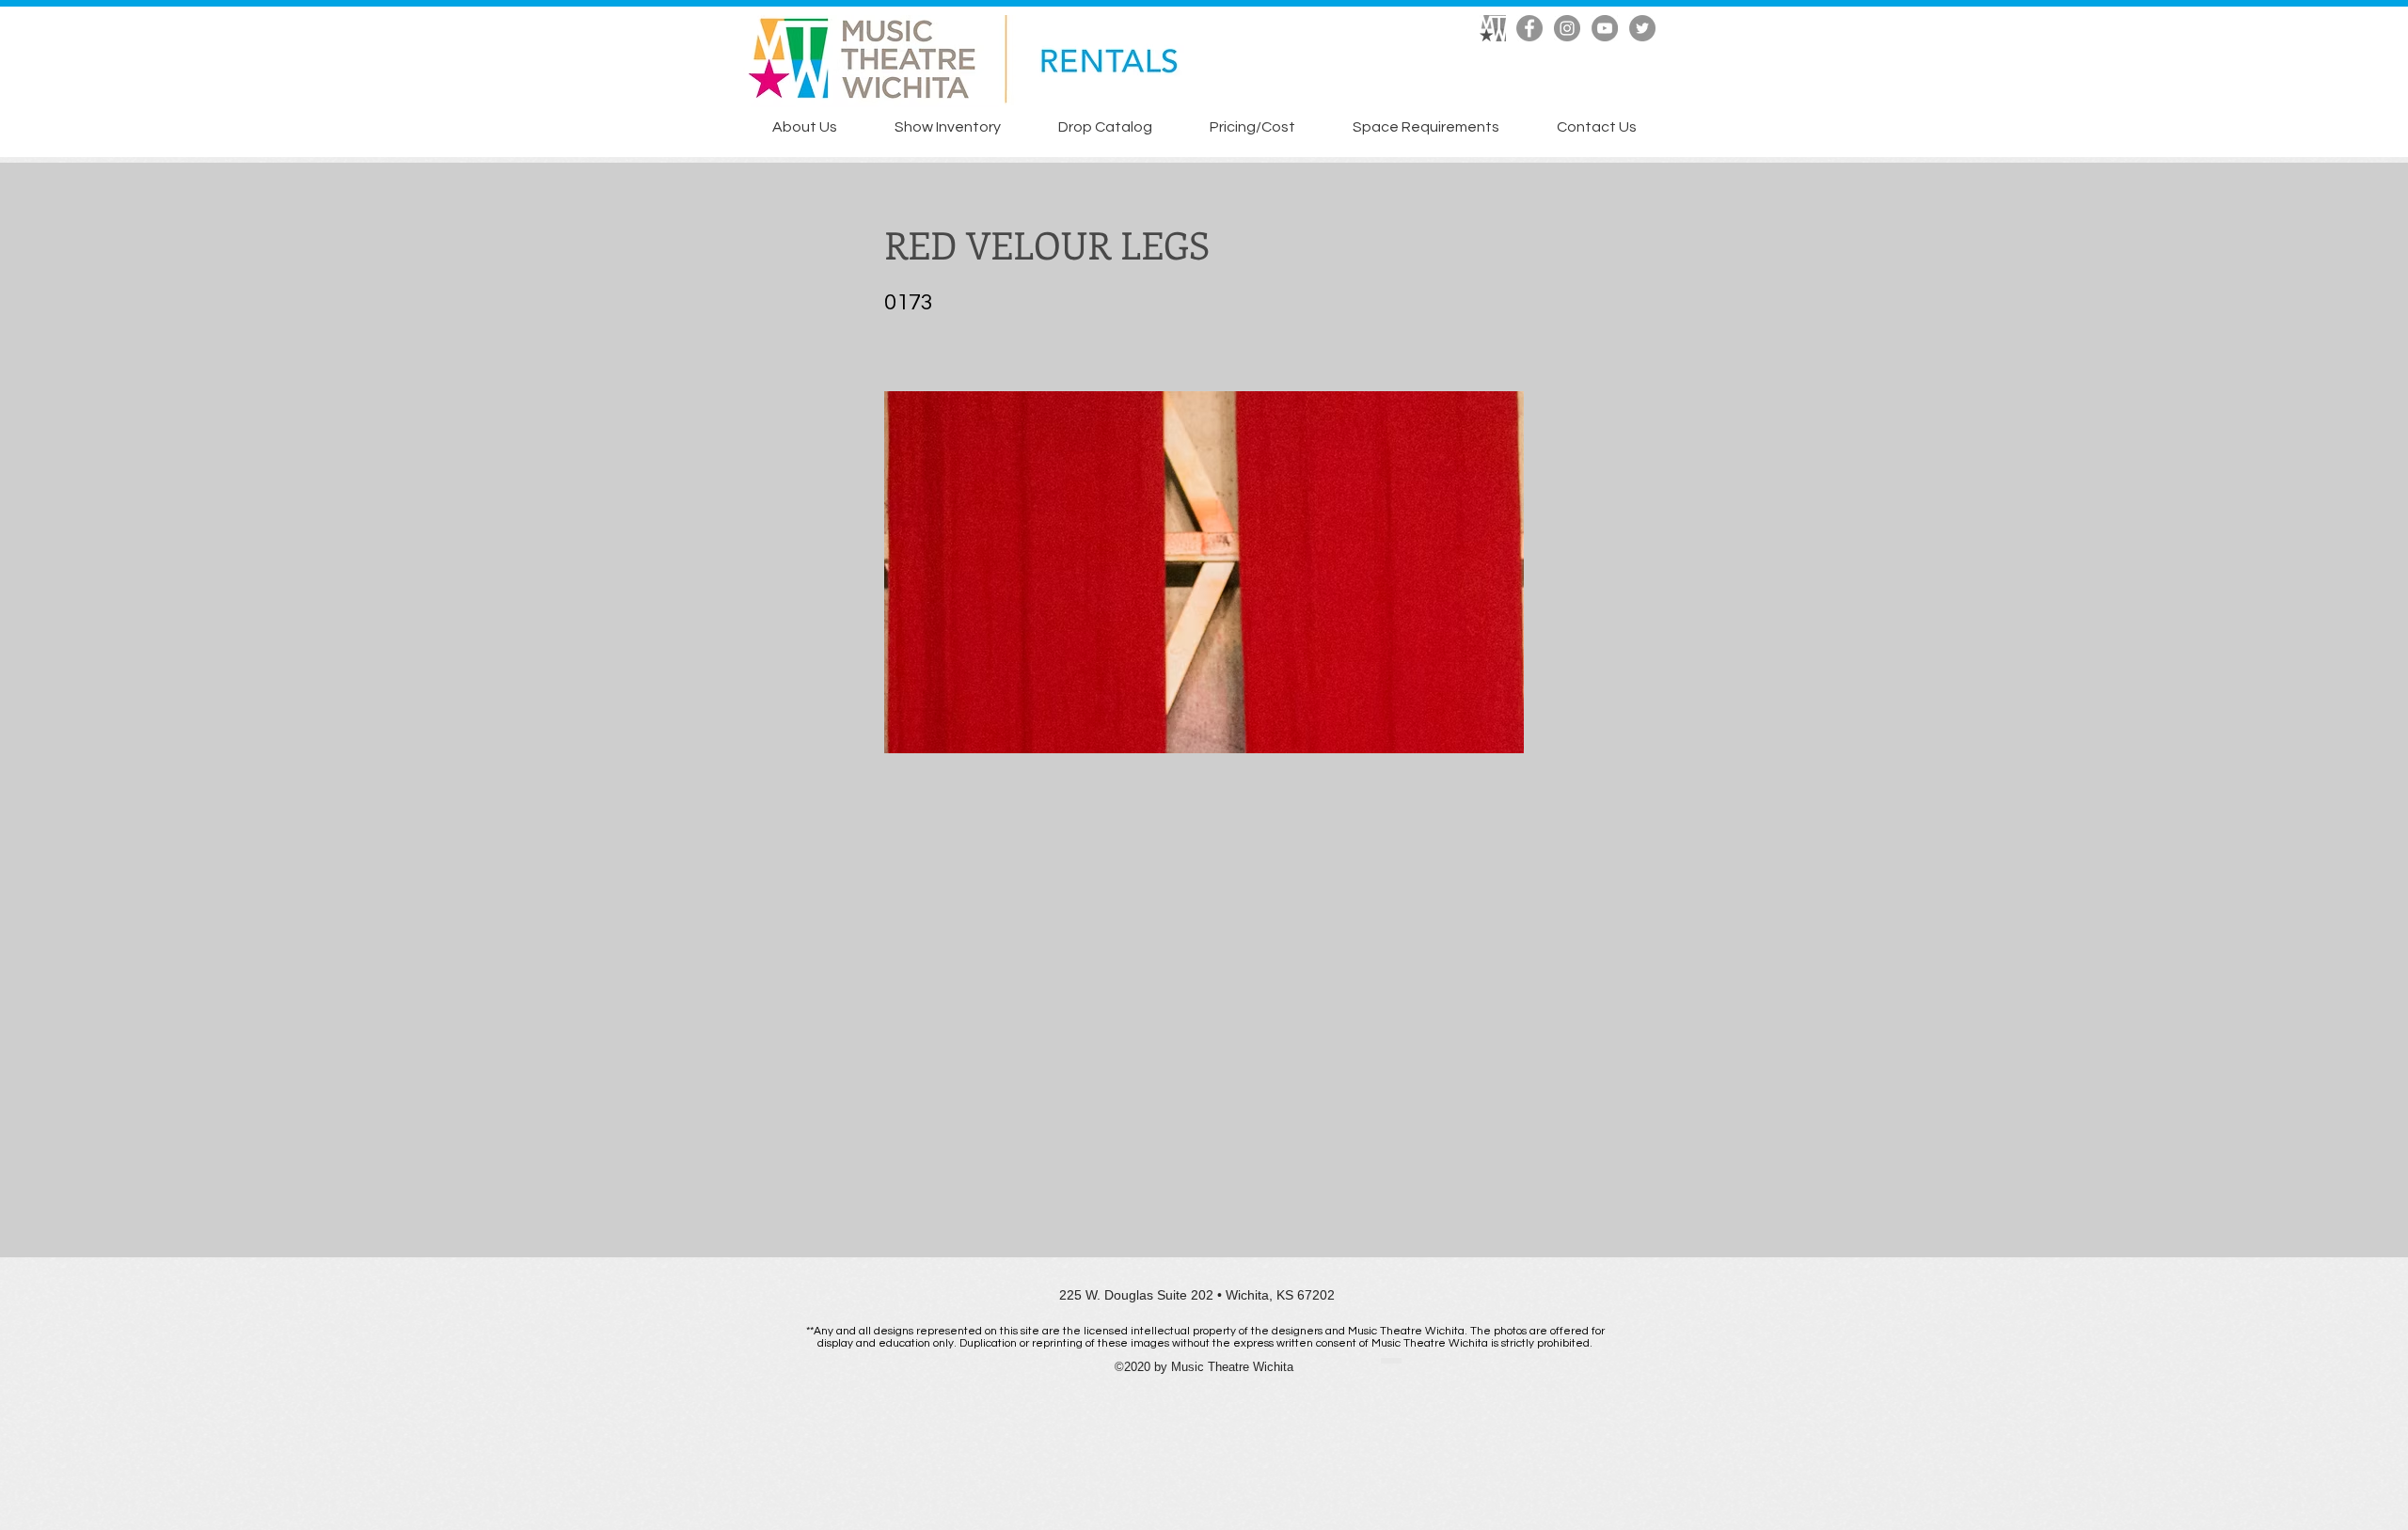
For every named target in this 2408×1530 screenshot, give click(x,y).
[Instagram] (1567, 28)
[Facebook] (1529, 28)
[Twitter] (1642, 28)
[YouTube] (1605, 28)
